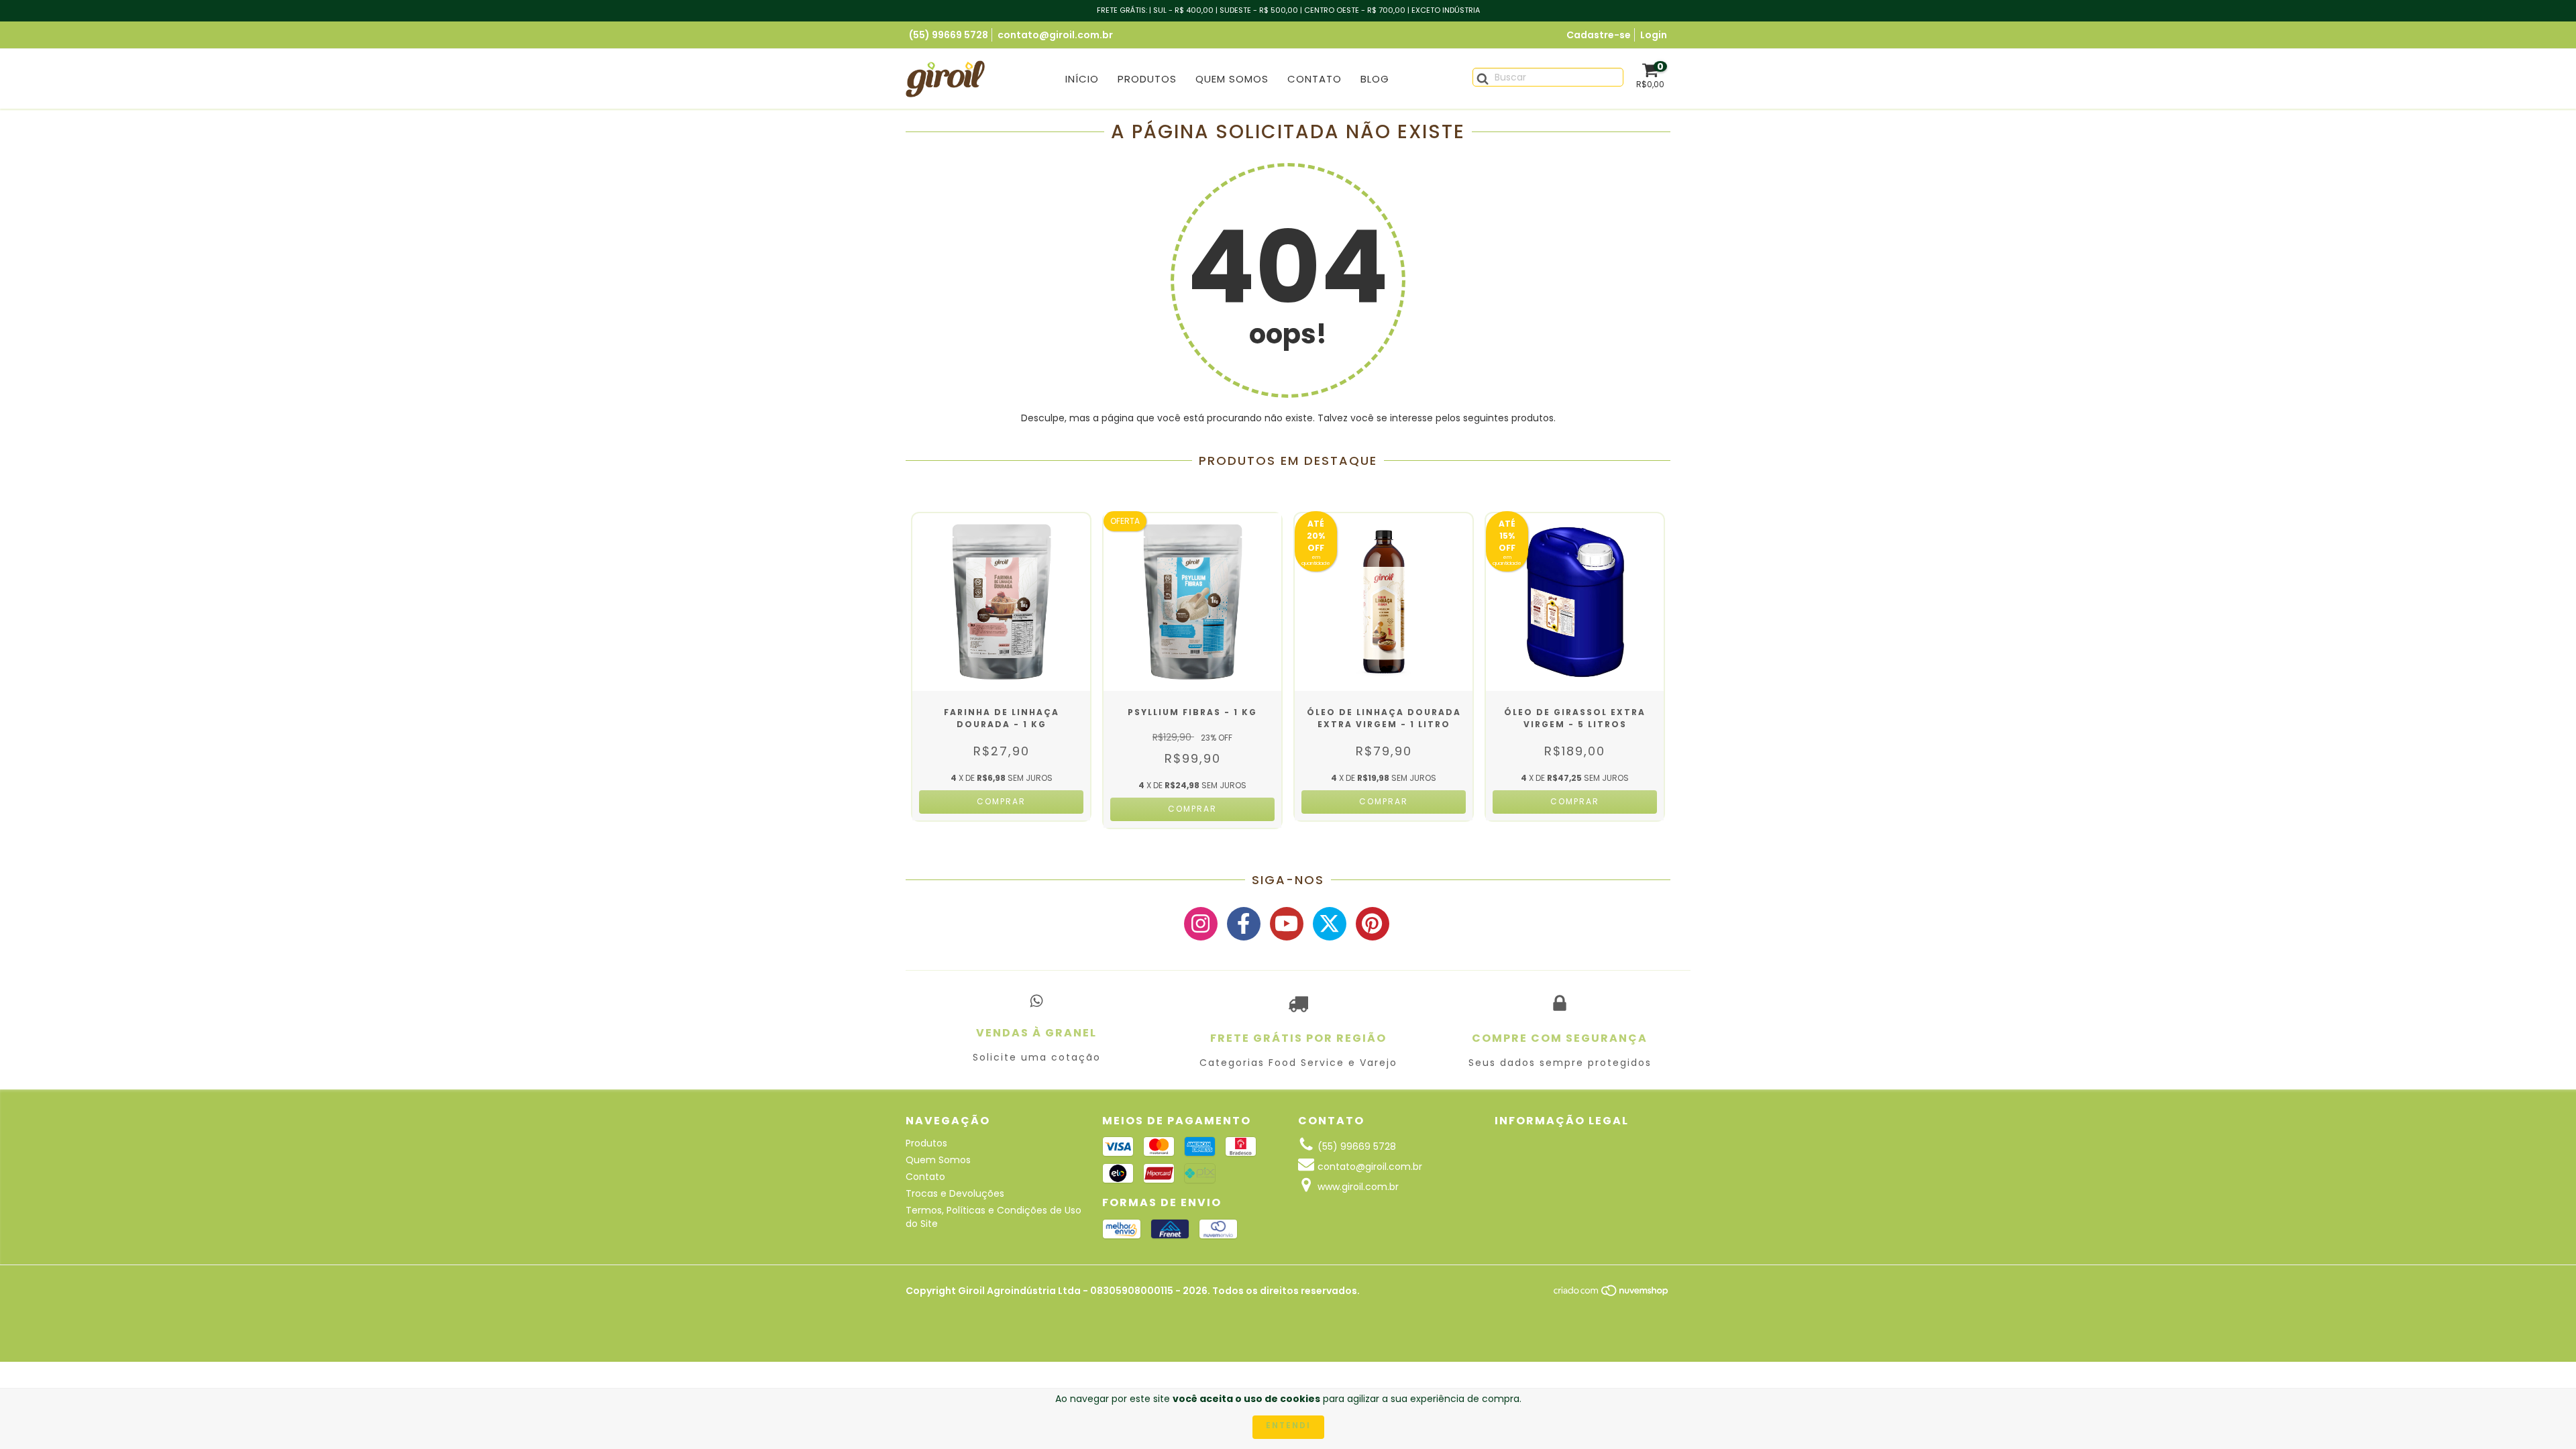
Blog (1375, 79)
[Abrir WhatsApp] (2542, 1415)
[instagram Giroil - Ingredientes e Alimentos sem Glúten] (1201, 924)
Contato (1314, 79)
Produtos (1147, 79)
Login (1654, 35)
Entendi (1288, 1425)
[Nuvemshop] (1612, 1294)
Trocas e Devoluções (955, 1193)
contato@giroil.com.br (1055, 35)
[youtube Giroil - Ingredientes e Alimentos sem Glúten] (1287, 924)
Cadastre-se (1599, 35)
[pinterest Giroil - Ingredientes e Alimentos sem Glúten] (1373, 924)
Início (1082, 79)
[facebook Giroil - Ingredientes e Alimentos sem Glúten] (1244, 924)
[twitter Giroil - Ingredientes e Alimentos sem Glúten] (1330, 924)
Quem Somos (1232, 79)
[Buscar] (1478, 76)
